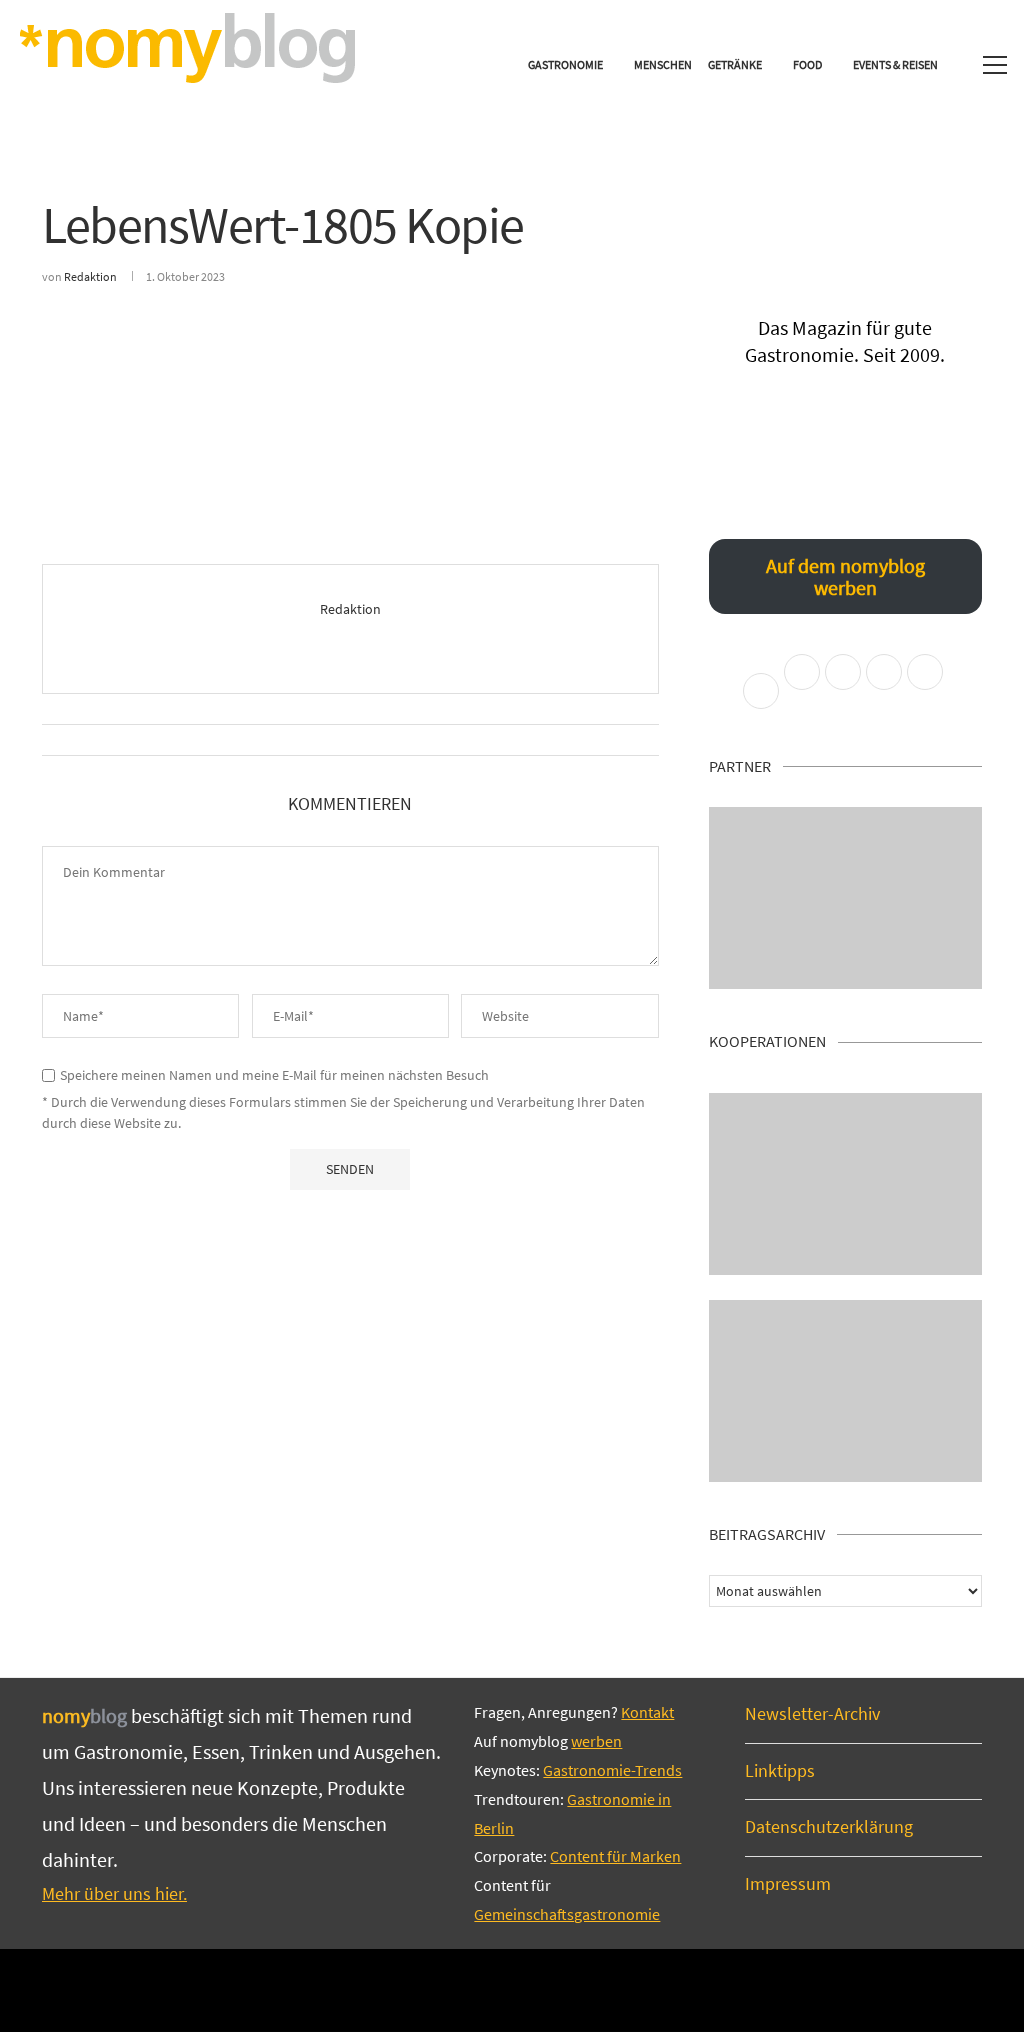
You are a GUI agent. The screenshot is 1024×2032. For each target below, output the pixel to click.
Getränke (735, 64)
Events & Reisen (895, 64)
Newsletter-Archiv (812, 1713)
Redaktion (90, 276)
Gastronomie (565, 64)
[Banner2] (845, 1184)
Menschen (663, 64)
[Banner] (845, 1391)
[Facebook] (480, 1989)
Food (807, 64)
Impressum (788, 1883)
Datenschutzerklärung (829, 1826)
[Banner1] (845, 898)
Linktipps (780, 1770)
